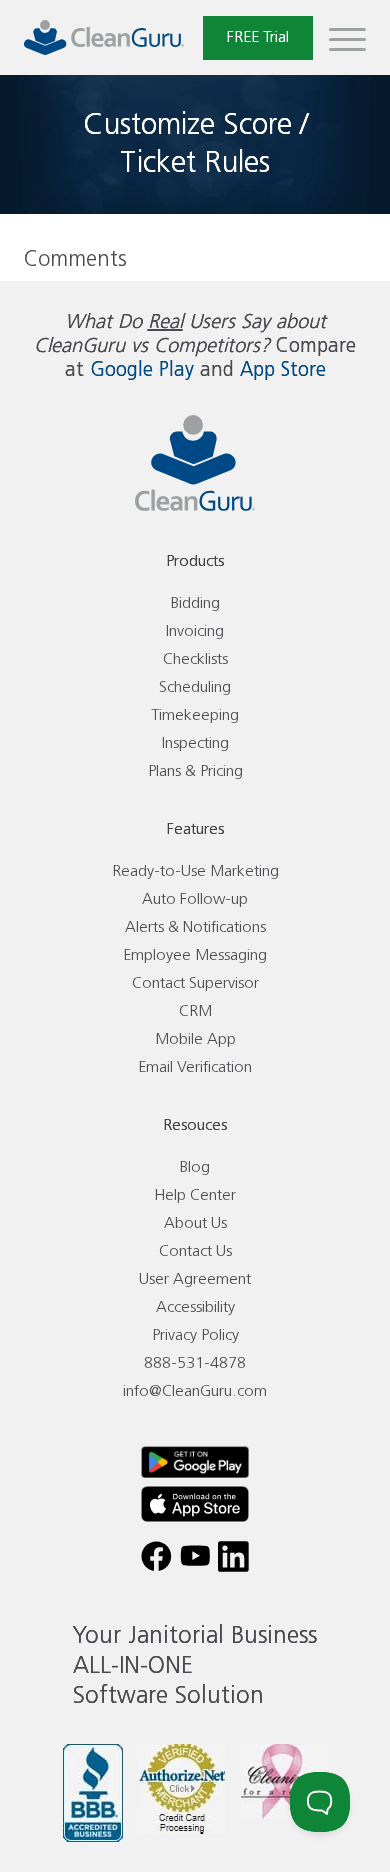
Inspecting (195, 743)
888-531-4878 (195, 1363)
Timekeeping (195, 715)
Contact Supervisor (195, 983)
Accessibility (195, 1307)
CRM (195, 1011)
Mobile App (195, 1039)
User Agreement (195, 1279)
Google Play (142, 370)
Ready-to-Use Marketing (195, 871)
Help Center (195, 1195)
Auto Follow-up (195, 899)
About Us (195, 1223)
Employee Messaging (195, 955)
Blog (195, 1167)
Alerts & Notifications (195, 927)
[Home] (104, 37)
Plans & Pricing (195, 771)
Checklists (195, 659)
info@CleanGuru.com (195, 1391)
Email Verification (195, 1067)
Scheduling (195, 687)
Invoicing (195, 631)
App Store (283, 370)
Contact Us (195, 1251)
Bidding (195, 603)
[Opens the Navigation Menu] (347, 38)
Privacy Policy (195, 1335)
